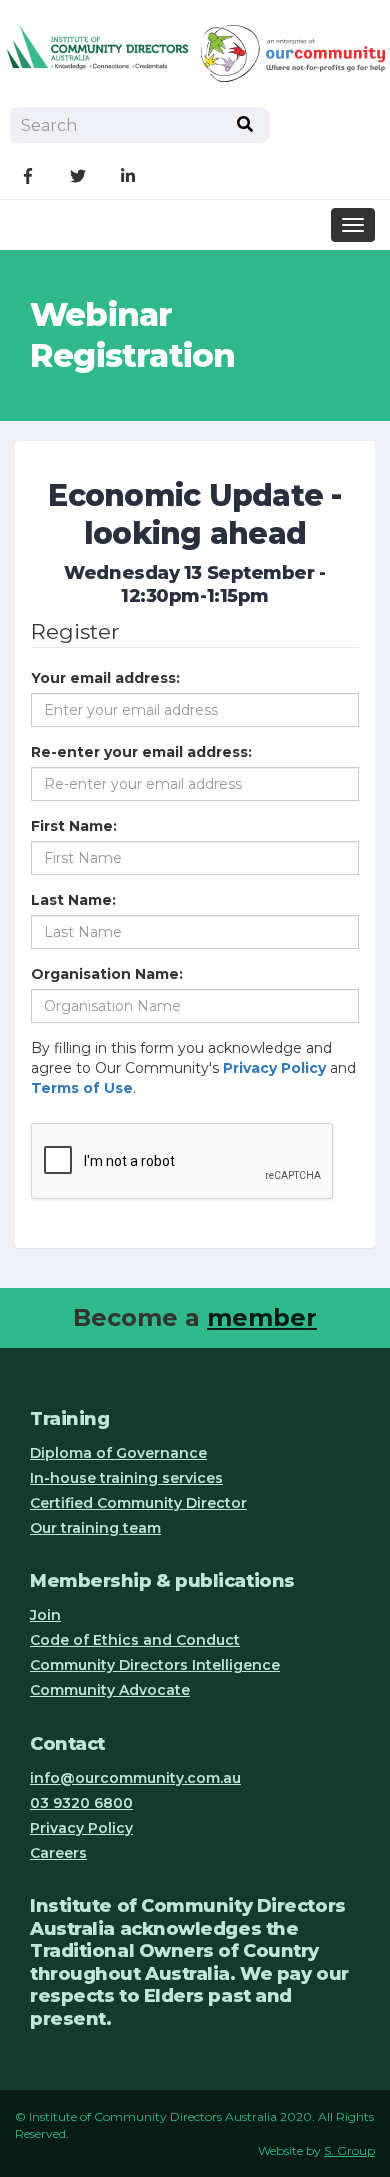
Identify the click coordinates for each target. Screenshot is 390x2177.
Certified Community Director (138, 1503)
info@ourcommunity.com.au (135, 1778)
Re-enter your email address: (141, 752)
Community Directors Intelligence (155, 1665)
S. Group (349, 2150)
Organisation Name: (107, 974)
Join (45, 1615)
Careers (58, 1853)
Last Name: (73, 900)
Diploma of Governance (118, 1453)
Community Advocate (110, 1690)
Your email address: (105, 678)
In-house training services (126, 1478)
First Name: (74, 826)
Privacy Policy (81, 1828)
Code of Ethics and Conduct (135, 1640)
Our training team (95, 1528)
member (262, 1317)
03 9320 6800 (81, 1803)
